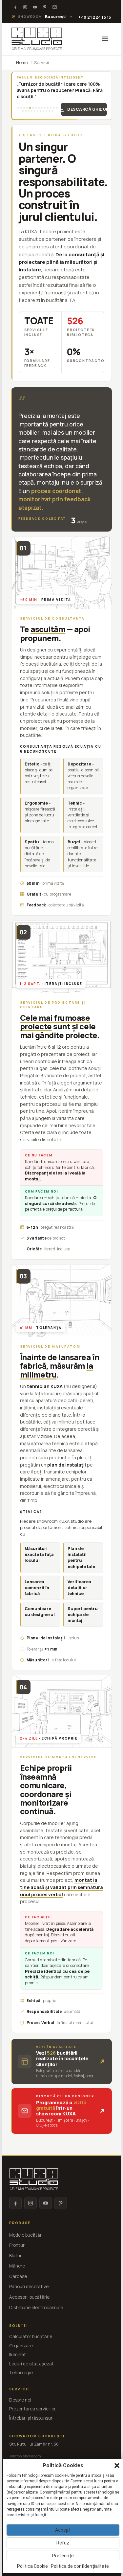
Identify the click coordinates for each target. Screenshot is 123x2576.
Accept (63, 2530)
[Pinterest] (45, 7)
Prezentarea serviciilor (32, 2409)
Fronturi (17, 2245)
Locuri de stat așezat (31, 2364)
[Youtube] (35, 7)
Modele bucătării (26, 2235)
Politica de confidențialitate (80, 2566)
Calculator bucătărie (31, 2337)
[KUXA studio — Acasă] (37, 39)
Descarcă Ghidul (87, 109)
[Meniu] (105, 39)
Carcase (18, 2276)
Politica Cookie (32, 2566)
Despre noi (20, 2400)
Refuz (63, 2543)
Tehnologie (21, 2373)
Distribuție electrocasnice (36, 2308)
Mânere (17, 2266)
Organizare (21, 2346)
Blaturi (16, 2256)
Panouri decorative (29, 2287)
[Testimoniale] (55, 7)
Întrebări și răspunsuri (31, 2418)
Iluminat (18, 2355)
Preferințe (63, 2556)
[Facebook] (15, 7)
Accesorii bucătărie (29, 2297)
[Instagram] (25, 7)
